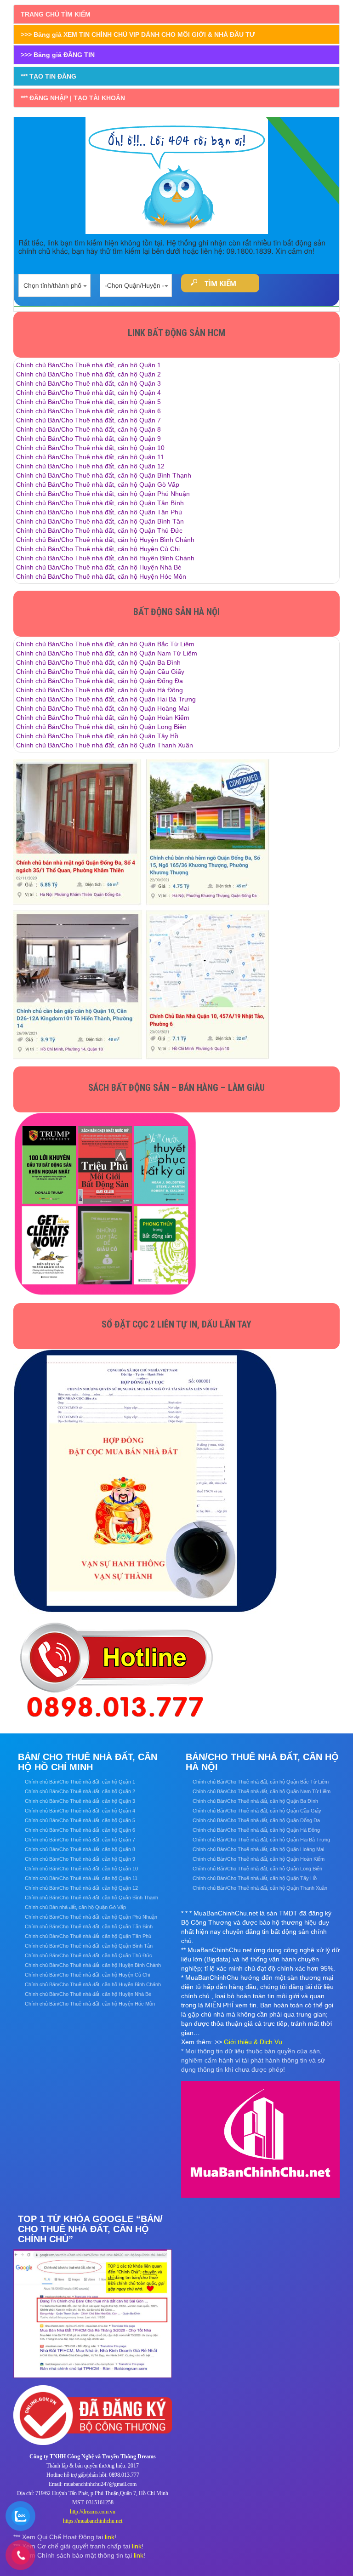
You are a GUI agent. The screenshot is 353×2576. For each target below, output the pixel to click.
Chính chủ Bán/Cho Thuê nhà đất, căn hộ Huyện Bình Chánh (105, 540)
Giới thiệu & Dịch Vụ (253, 2042)
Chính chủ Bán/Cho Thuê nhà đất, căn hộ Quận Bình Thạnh (104, 475)
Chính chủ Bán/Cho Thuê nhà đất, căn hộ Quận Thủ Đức (99, 530)
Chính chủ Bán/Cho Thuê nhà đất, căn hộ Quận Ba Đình (98, 662)
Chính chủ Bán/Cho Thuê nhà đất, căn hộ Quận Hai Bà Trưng (106, 699)
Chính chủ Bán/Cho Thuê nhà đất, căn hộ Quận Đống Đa (100, 681)
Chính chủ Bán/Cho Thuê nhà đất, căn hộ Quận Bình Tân (100, 521)
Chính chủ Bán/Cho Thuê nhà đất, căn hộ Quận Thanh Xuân (105, 745)
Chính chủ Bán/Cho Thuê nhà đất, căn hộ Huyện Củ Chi (98, 549)
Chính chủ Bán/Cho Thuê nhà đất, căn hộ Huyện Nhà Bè (99, 567)
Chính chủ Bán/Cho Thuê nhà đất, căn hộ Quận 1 (88, 365)
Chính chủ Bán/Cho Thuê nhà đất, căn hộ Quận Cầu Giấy (100, 672)
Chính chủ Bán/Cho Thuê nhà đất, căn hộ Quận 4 (88, 393)
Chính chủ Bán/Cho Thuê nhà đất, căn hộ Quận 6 (88, 411)
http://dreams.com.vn (93, 2512)
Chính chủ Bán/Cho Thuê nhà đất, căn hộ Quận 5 (88, 402)
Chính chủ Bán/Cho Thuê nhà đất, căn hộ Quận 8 (88, 429)
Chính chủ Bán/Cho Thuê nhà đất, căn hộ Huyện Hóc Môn (101, 576)
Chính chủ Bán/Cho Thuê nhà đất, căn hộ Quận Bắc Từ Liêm (105, 644)
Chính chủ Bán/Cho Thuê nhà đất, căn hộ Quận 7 (88, 420)
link (110, 2537)
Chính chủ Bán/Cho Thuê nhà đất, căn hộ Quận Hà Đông (100, 690)
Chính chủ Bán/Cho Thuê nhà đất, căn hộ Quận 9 (88, 439)
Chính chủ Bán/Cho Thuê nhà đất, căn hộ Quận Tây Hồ (97, 736)
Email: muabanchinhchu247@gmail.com (93, 2484)
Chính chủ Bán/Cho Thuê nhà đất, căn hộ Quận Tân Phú (99, 512)
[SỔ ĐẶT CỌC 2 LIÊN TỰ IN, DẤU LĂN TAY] (146, 1481)
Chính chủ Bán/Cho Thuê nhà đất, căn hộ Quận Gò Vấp (98, 484)
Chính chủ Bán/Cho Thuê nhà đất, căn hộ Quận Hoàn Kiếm (103, 718)
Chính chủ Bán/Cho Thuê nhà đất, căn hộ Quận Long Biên (101, 727)
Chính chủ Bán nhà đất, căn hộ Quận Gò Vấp (75, 1907)
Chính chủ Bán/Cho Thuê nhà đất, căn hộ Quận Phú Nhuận (103, 494)
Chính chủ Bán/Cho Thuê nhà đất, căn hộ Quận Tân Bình (100, 503)
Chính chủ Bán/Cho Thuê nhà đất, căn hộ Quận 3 (88, 383)
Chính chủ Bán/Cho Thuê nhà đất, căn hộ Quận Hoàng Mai (102, 708)
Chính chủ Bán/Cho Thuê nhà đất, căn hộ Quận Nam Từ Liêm (107, 653)
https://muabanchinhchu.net (93, 2521)
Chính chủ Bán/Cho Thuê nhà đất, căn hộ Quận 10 (90, 448)
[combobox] (54, 283)
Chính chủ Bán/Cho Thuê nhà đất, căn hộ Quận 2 (88, 374)
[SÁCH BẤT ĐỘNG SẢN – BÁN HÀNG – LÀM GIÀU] (105, 1204)
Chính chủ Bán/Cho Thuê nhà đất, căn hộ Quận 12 (90, 466)
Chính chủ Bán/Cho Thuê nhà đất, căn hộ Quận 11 (90, 457)
